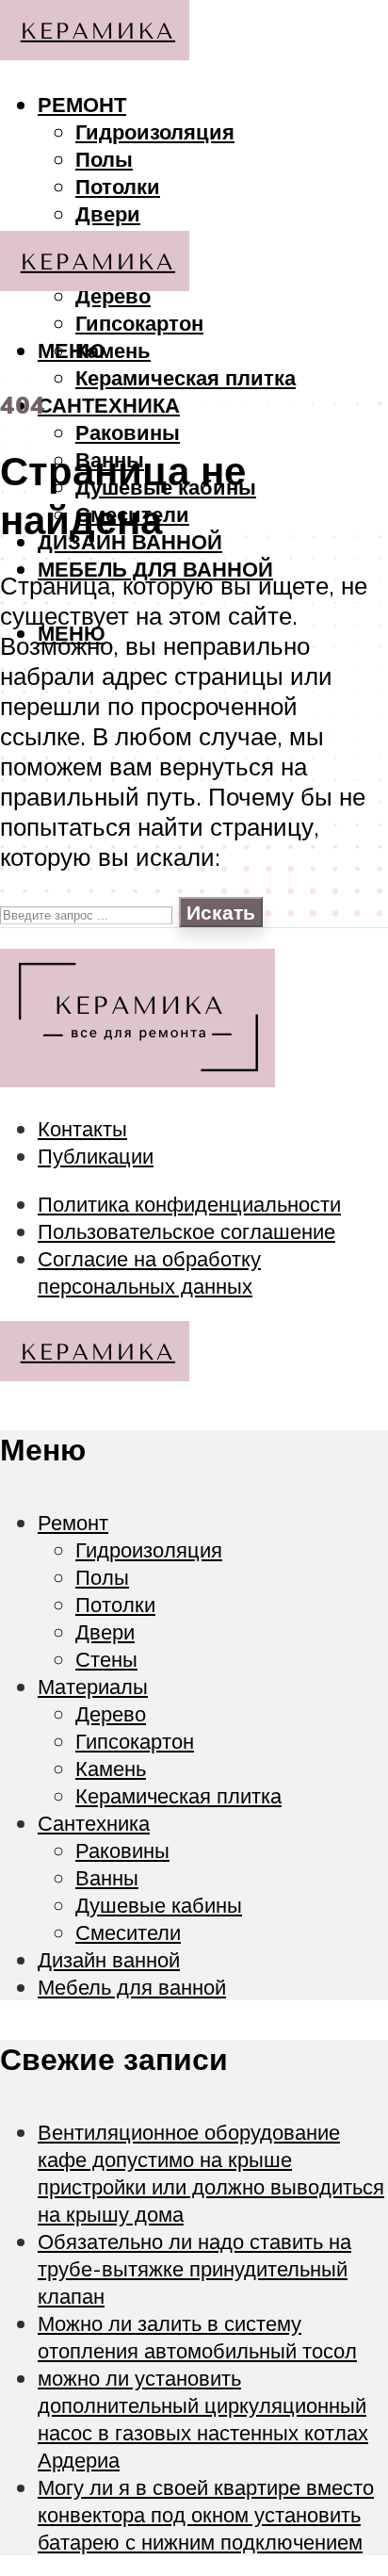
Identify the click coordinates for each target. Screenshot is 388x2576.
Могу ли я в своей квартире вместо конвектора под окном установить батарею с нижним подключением (206, 2514)
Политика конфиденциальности (189, 1204)
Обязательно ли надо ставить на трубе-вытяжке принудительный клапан (194, 2268)
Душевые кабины (159, 1905)
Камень (113, 350)
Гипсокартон (139, 323)
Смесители (128, 1932)
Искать (221, 912)
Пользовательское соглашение (186, 1231)
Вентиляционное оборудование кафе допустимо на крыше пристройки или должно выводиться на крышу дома (211, 2173)
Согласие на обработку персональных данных (149, 1272)
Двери (108, 213)
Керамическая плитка (186, 377)
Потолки (118, 186)
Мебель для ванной (155, 569)
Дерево (111, 1713)
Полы (104, 159)
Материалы (93, 1686)
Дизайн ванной (109, 1959)
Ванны (107, 1877)
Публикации (96, 1156)
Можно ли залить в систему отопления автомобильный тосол (197, 2337)
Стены (106, 1659)
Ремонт (82, 104)
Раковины (128, 432)
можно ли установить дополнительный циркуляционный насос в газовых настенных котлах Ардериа (203, 2419)
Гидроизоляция (155, 131)
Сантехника (109, 405)
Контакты (82, 1128)
